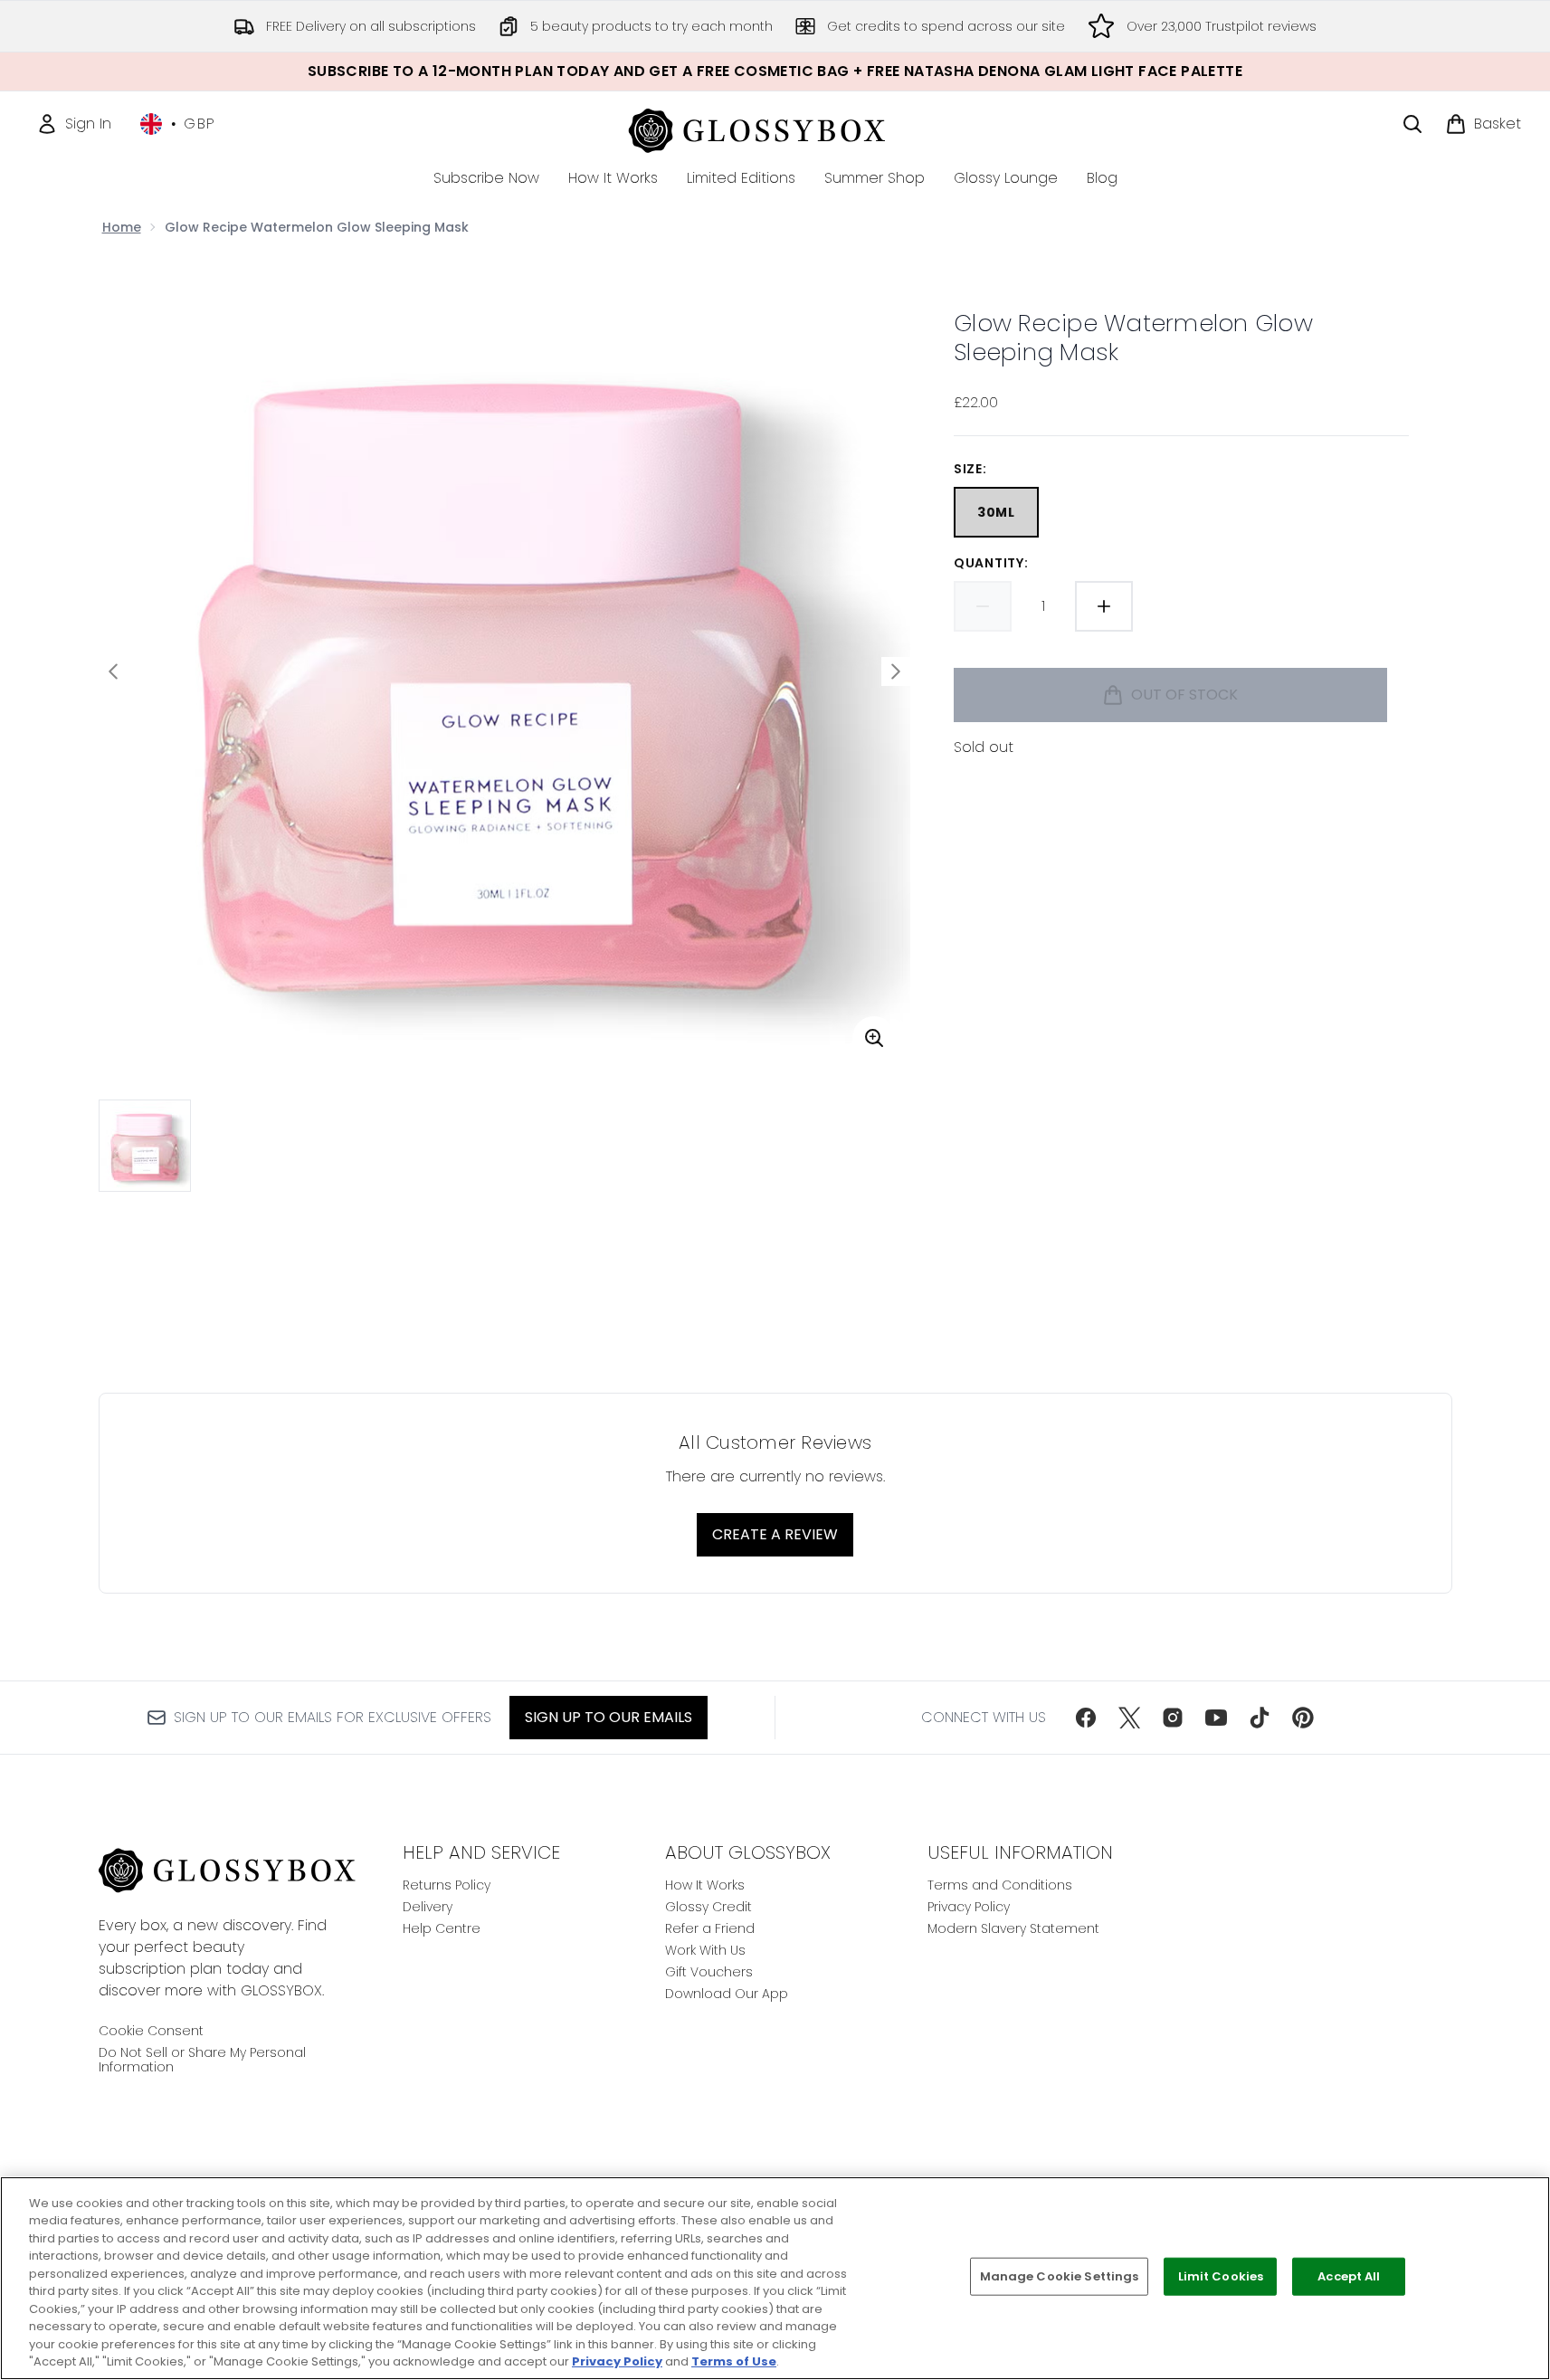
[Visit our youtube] (1216, 1718)
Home (122, 227)
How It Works (705, 1885)
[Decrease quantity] (983, 606)
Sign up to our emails (609, 1717)
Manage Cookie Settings (1060, 2276)
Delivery (428, 1907)
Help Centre (442, 1928)
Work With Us (705, 1950)
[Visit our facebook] (1086, 1718)
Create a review (775, 1534)
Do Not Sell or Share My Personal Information (202, 2060)
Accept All (1349, 2276)
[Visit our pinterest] (1303, 1718)
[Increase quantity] (1104, 606)
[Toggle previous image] (113, 671)
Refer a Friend (710, 1928)
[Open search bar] (1412, 124)
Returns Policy (447, 1885)
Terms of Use (734, 2361)
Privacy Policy (969, 1907)
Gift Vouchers (709, 1972)
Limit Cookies (1221, 2276)
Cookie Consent (151, 2031)
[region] (775, 2278)
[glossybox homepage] (775, 128)
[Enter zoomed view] (874, 1038)
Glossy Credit (708, 1907)
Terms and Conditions (1000, 1885)
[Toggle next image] (896, 671)
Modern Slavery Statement (1013, 1928)
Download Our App (727, 1994)
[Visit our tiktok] (1260, 1718)
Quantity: (991, 563)
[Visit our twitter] (1129, 1718)
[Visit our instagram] (1173, 1718)
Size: (970, 469)
